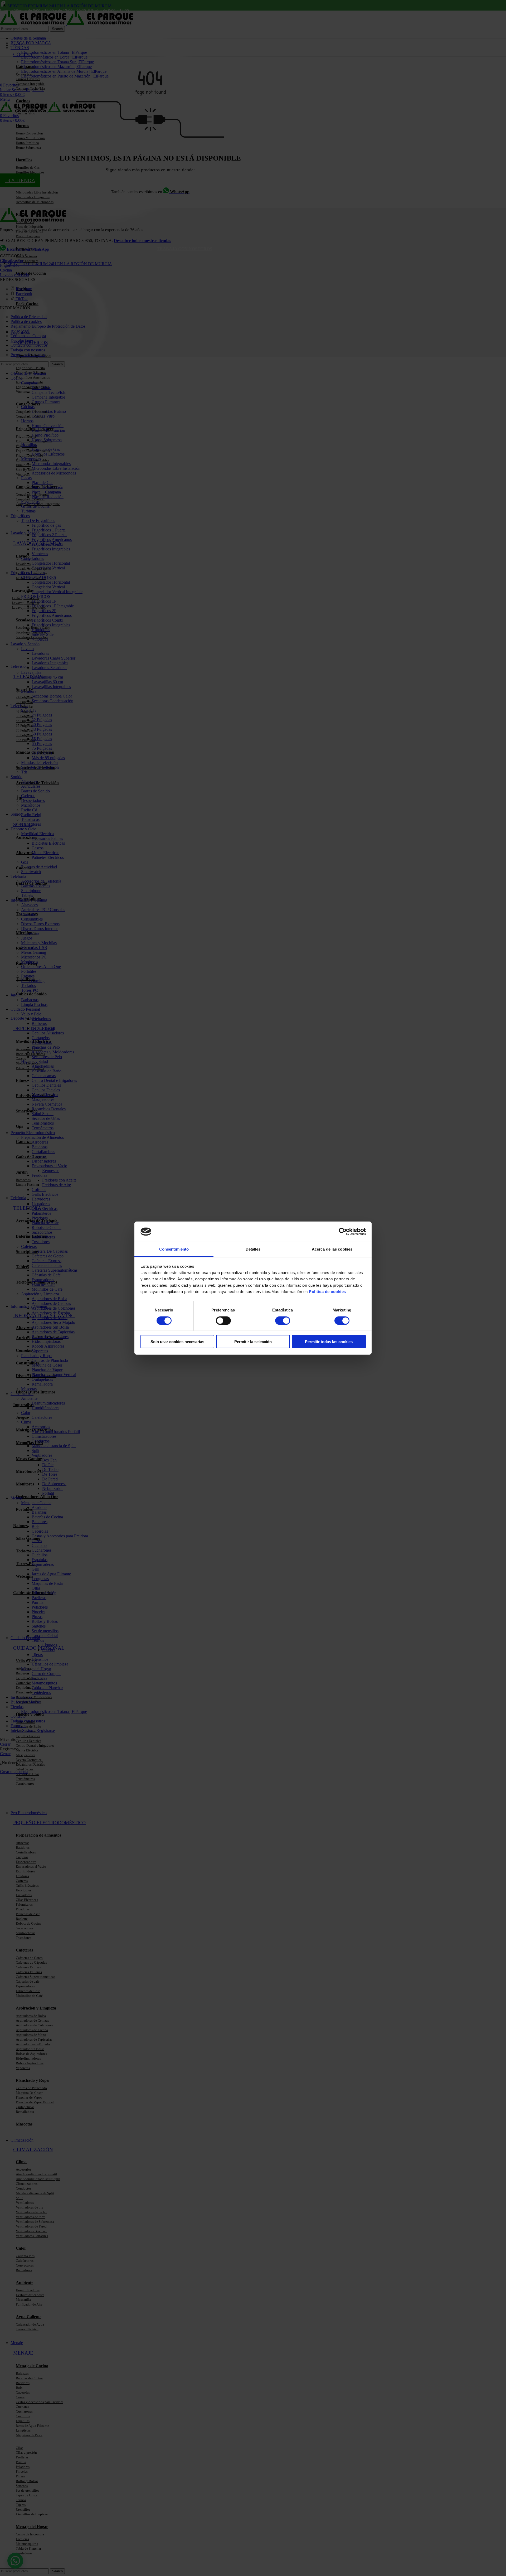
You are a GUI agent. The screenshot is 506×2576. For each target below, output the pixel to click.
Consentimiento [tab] (174, 1249)
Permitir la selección (253, 1342)
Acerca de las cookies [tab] (332, 1249)
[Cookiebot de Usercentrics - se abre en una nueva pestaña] (343, 1232)
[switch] (223, 1320)
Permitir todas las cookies (329, 1342)
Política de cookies (327, 1292)
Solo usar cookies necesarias (177, 1342)
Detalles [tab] (253, 1249)
